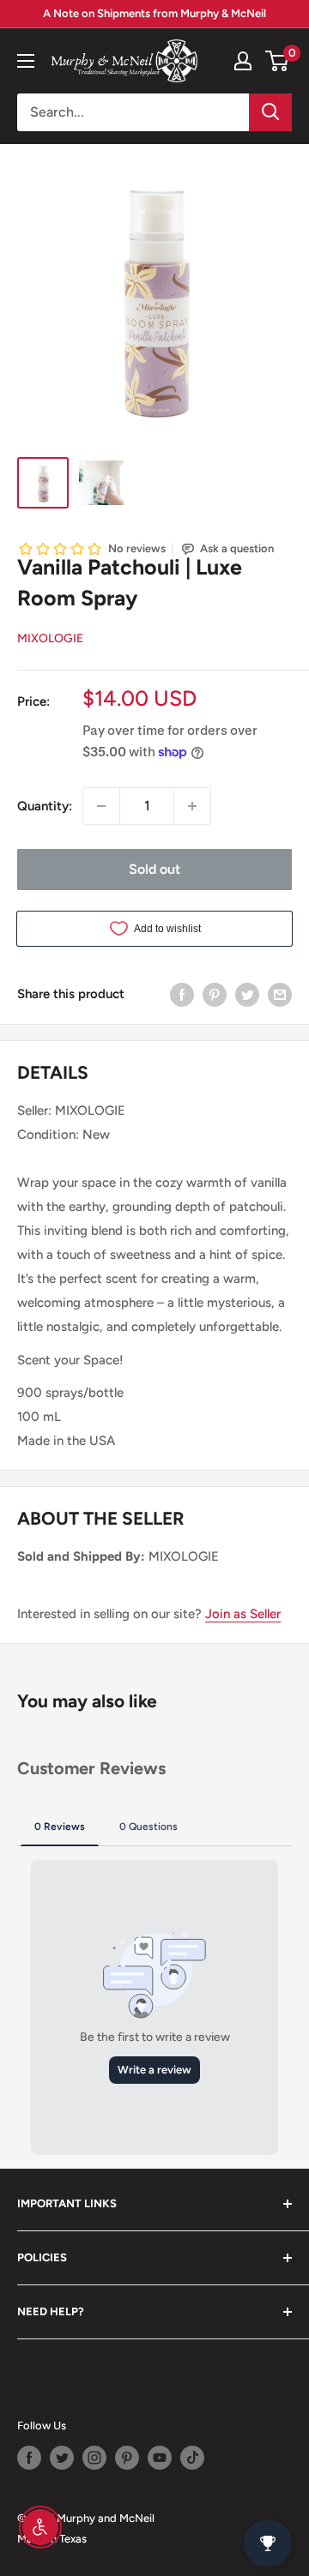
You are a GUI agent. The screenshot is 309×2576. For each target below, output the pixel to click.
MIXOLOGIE (50, 638)
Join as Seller (243, 1614)
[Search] (270, 112)
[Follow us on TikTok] (192, 2458)
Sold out (154, 869)
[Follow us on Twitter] (62, 2458)
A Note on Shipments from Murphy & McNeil (154, 13)
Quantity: (45, 806)
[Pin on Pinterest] (215, 993)
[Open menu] (26, 61)
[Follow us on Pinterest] (127, 2458)
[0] (278, 61)
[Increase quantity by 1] (192, 806)
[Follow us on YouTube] (160, 2458)
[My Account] (243, 61)
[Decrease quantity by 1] (101, 806)
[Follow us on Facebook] (29, 2458)
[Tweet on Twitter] (247, 993)
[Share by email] (280, 993)
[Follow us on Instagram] (94, 2458)
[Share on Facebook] (182, 993)
